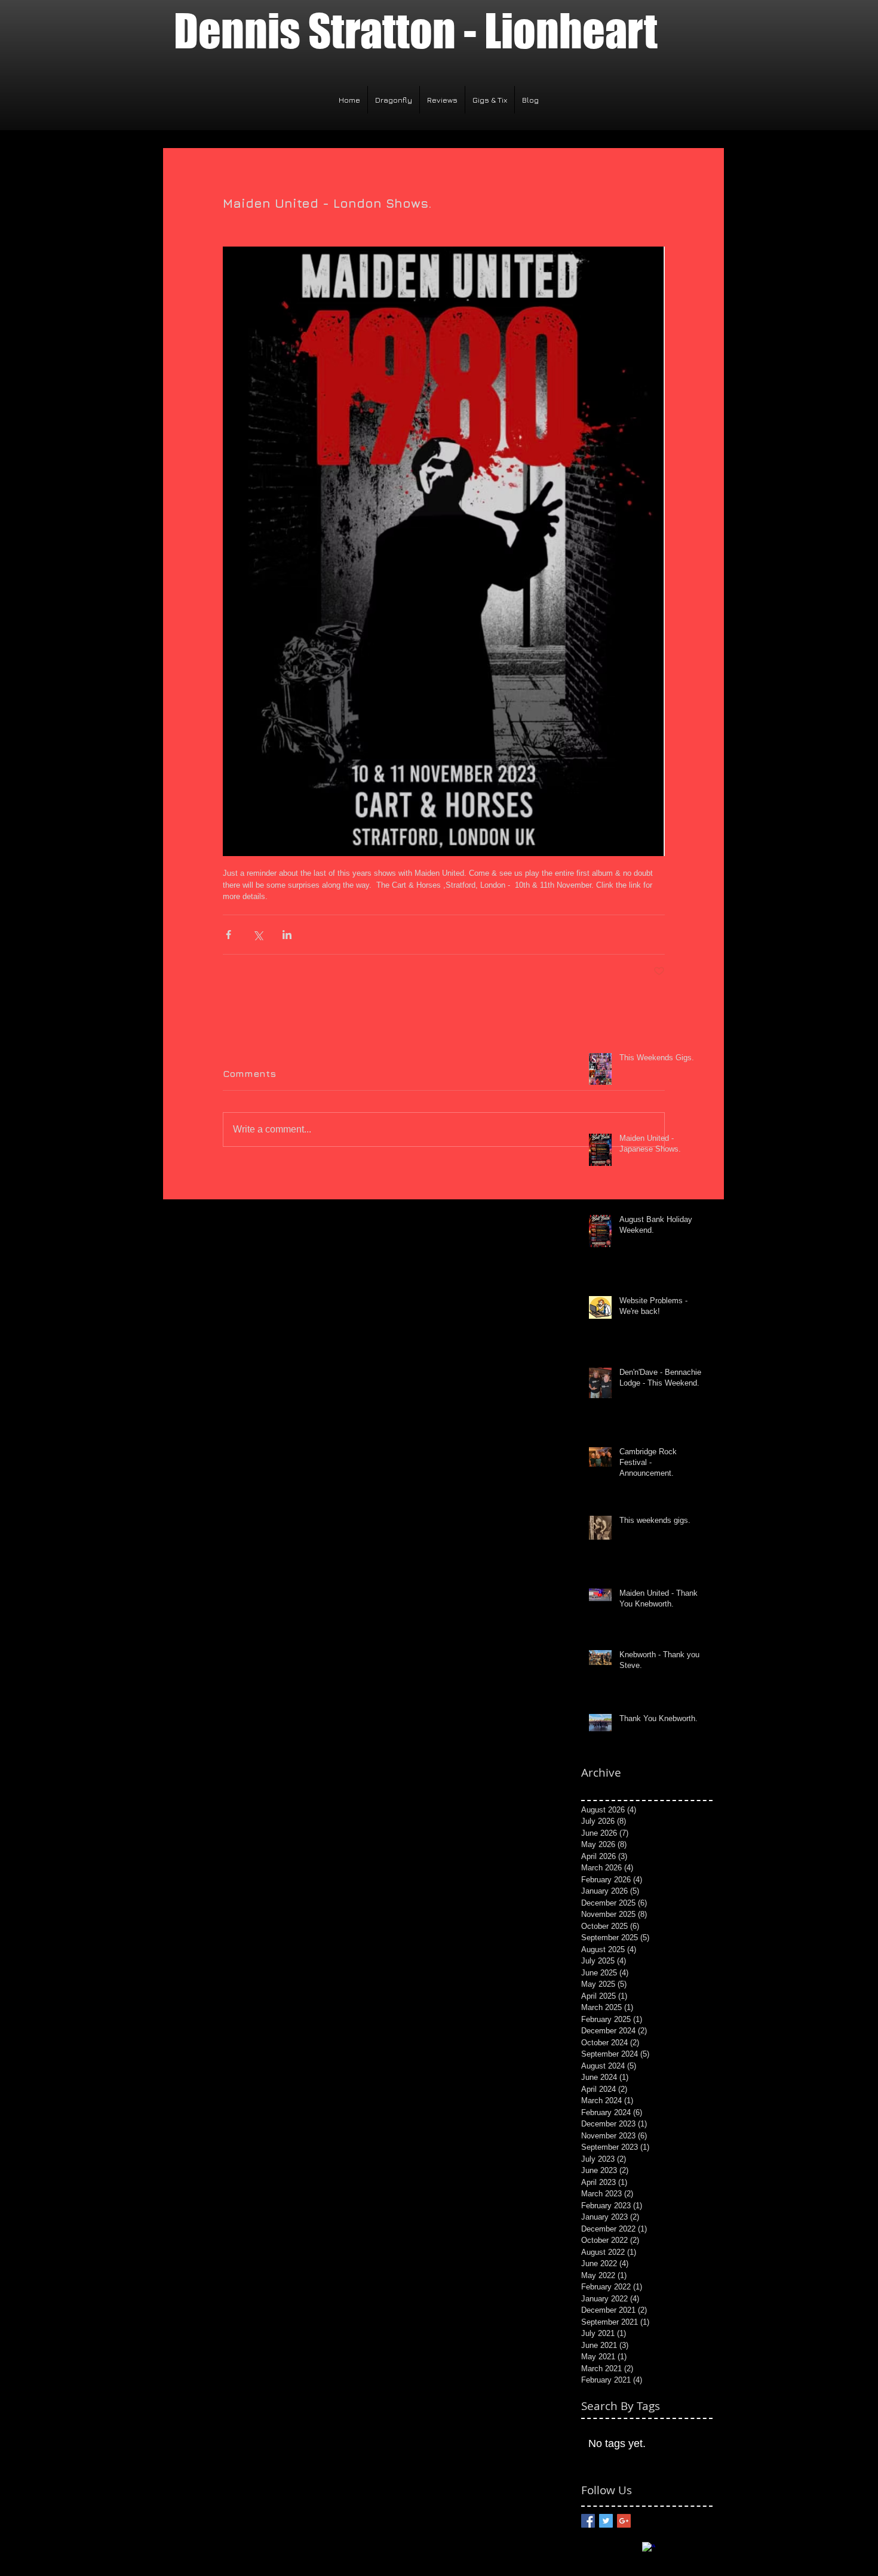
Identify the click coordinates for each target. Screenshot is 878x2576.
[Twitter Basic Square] (606, 2521)
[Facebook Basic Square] (588, 2521)
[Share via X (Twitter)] (258, 935)
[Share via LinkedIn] (287, 935)
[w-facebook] (649, 2549)
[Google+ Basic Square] (624, 2521)
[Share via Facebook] (228, 935)
